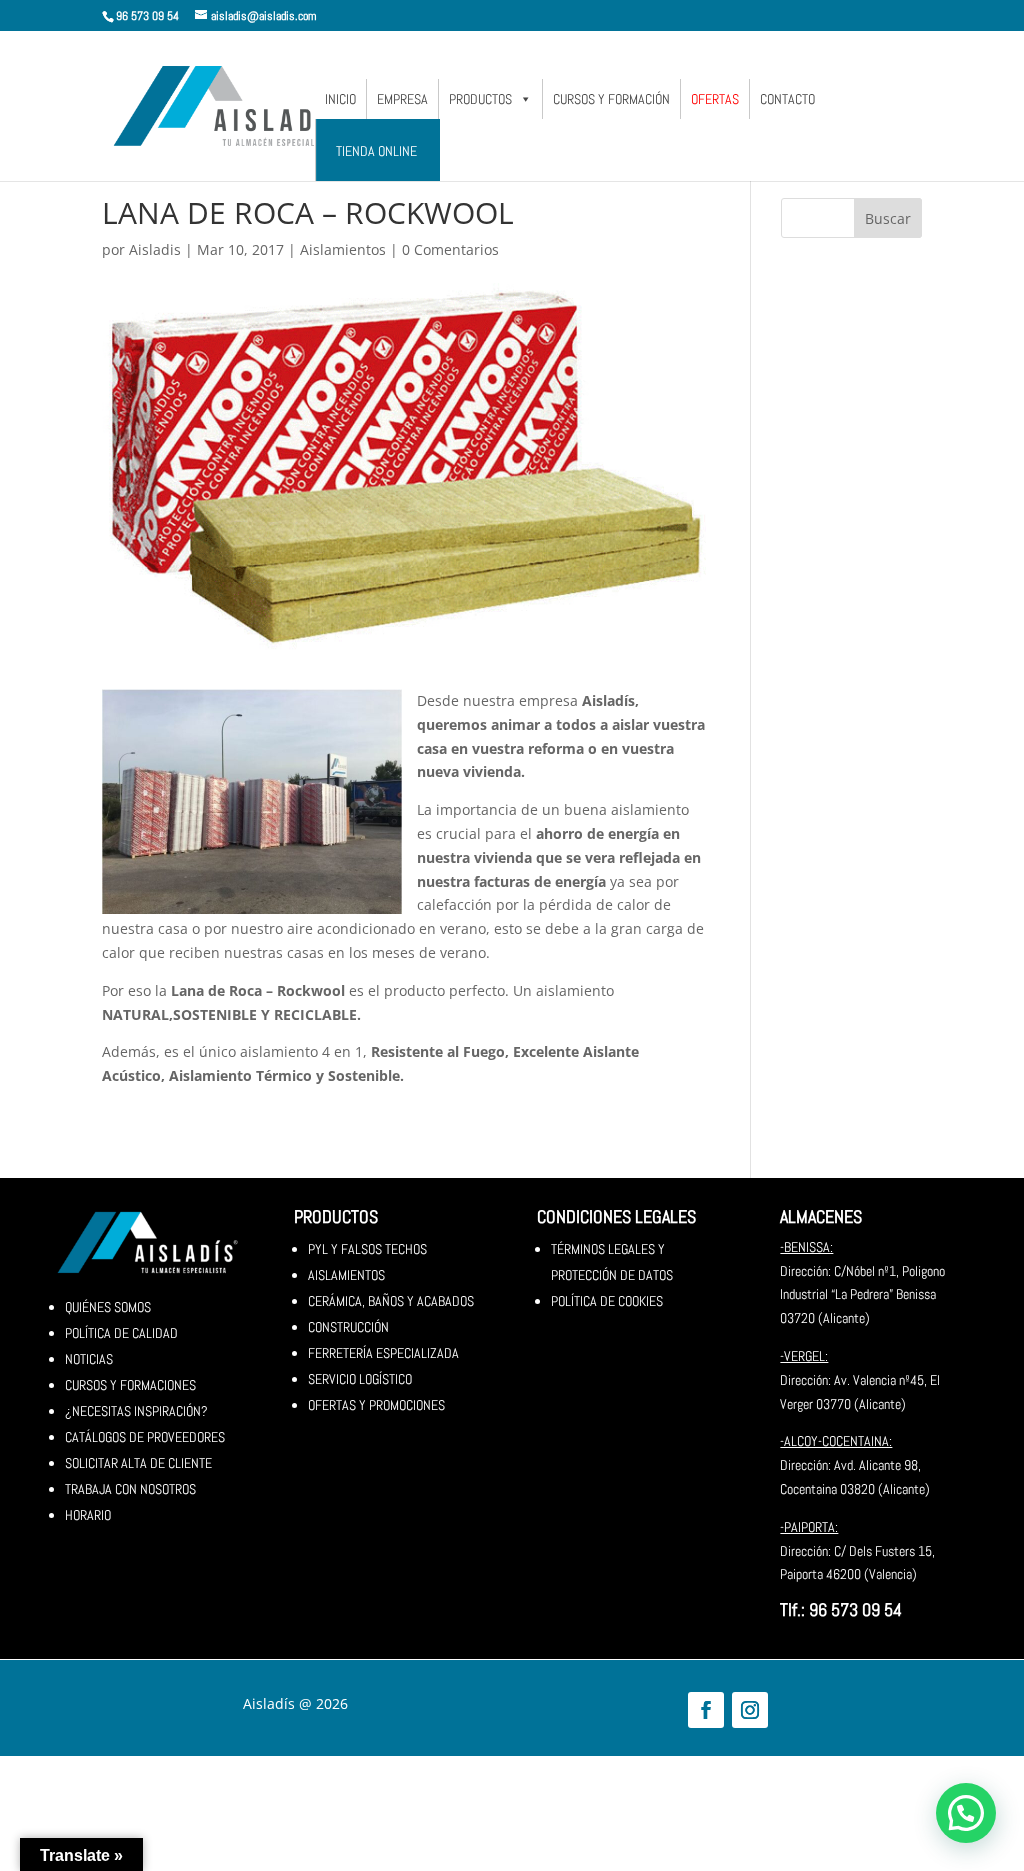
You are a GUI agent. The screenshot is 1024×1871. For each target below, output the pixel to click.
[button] (966, 1813)
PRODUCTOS (480, 99)
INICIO (340, 99)
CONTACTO (787, 99)
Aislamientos (343, 249)
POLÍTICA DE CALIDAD (121, 1333)
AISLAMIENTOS (346, 1275)
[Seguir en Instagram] (750, 1710)
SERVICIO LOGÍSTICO (360, 1379)
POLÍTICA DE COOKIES (607, 1301)
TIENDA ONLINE (376, 151)
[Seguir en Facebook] (706, 1710)
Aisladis (155, 249)
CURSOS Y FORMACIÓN (611, 99)
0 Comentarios (450, 249)
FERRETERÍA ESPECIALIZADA (383, 1353)
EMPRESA (402, 99)
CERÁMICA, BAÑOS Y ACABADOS (391, 1301)
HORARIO (88, 1515)
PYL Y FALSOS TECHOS (367, 1249)
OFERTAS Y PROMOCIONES (376, 1405)
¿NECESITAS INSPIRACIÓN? (136, 1411)
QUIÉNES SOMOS (108, 1307)
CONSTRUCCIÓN (348, 1327)
